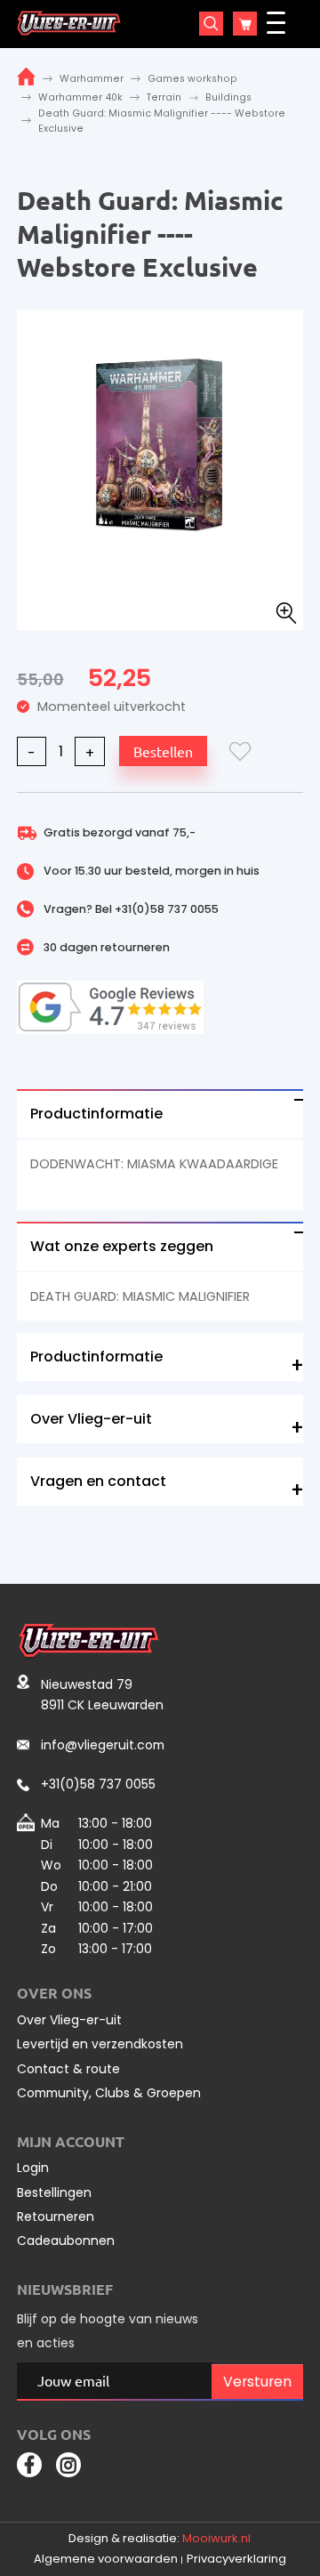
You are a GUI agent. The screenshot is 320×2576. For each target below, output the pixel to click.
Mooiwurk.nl (216, 2538)
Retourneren (56, 2217)
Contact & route (68, 2069)
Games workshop (192, 79)
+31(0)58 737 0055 (167, 909)
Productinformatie (96, 1114)
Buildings (228, 97)
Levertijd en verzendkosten (100, 2044)
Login (33, 2168)
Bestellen (163, 751)
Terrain (164, 97)
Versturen (257, 2382)
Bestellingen (54, 2192)
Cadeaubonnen (66, 2241)
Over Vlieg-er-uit (91, 1419)
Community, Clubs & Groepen (109, 2093)
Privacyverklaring (236, 2559)
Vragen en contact (98, 1481)
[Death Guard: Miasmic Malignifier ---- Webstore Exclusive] (160, 443)
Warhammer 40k (80, 97)
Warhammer (92, 79)
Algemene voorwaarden (106, 2559)
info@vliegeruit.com (103, 1745)
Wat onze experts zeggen (122, 1246)
